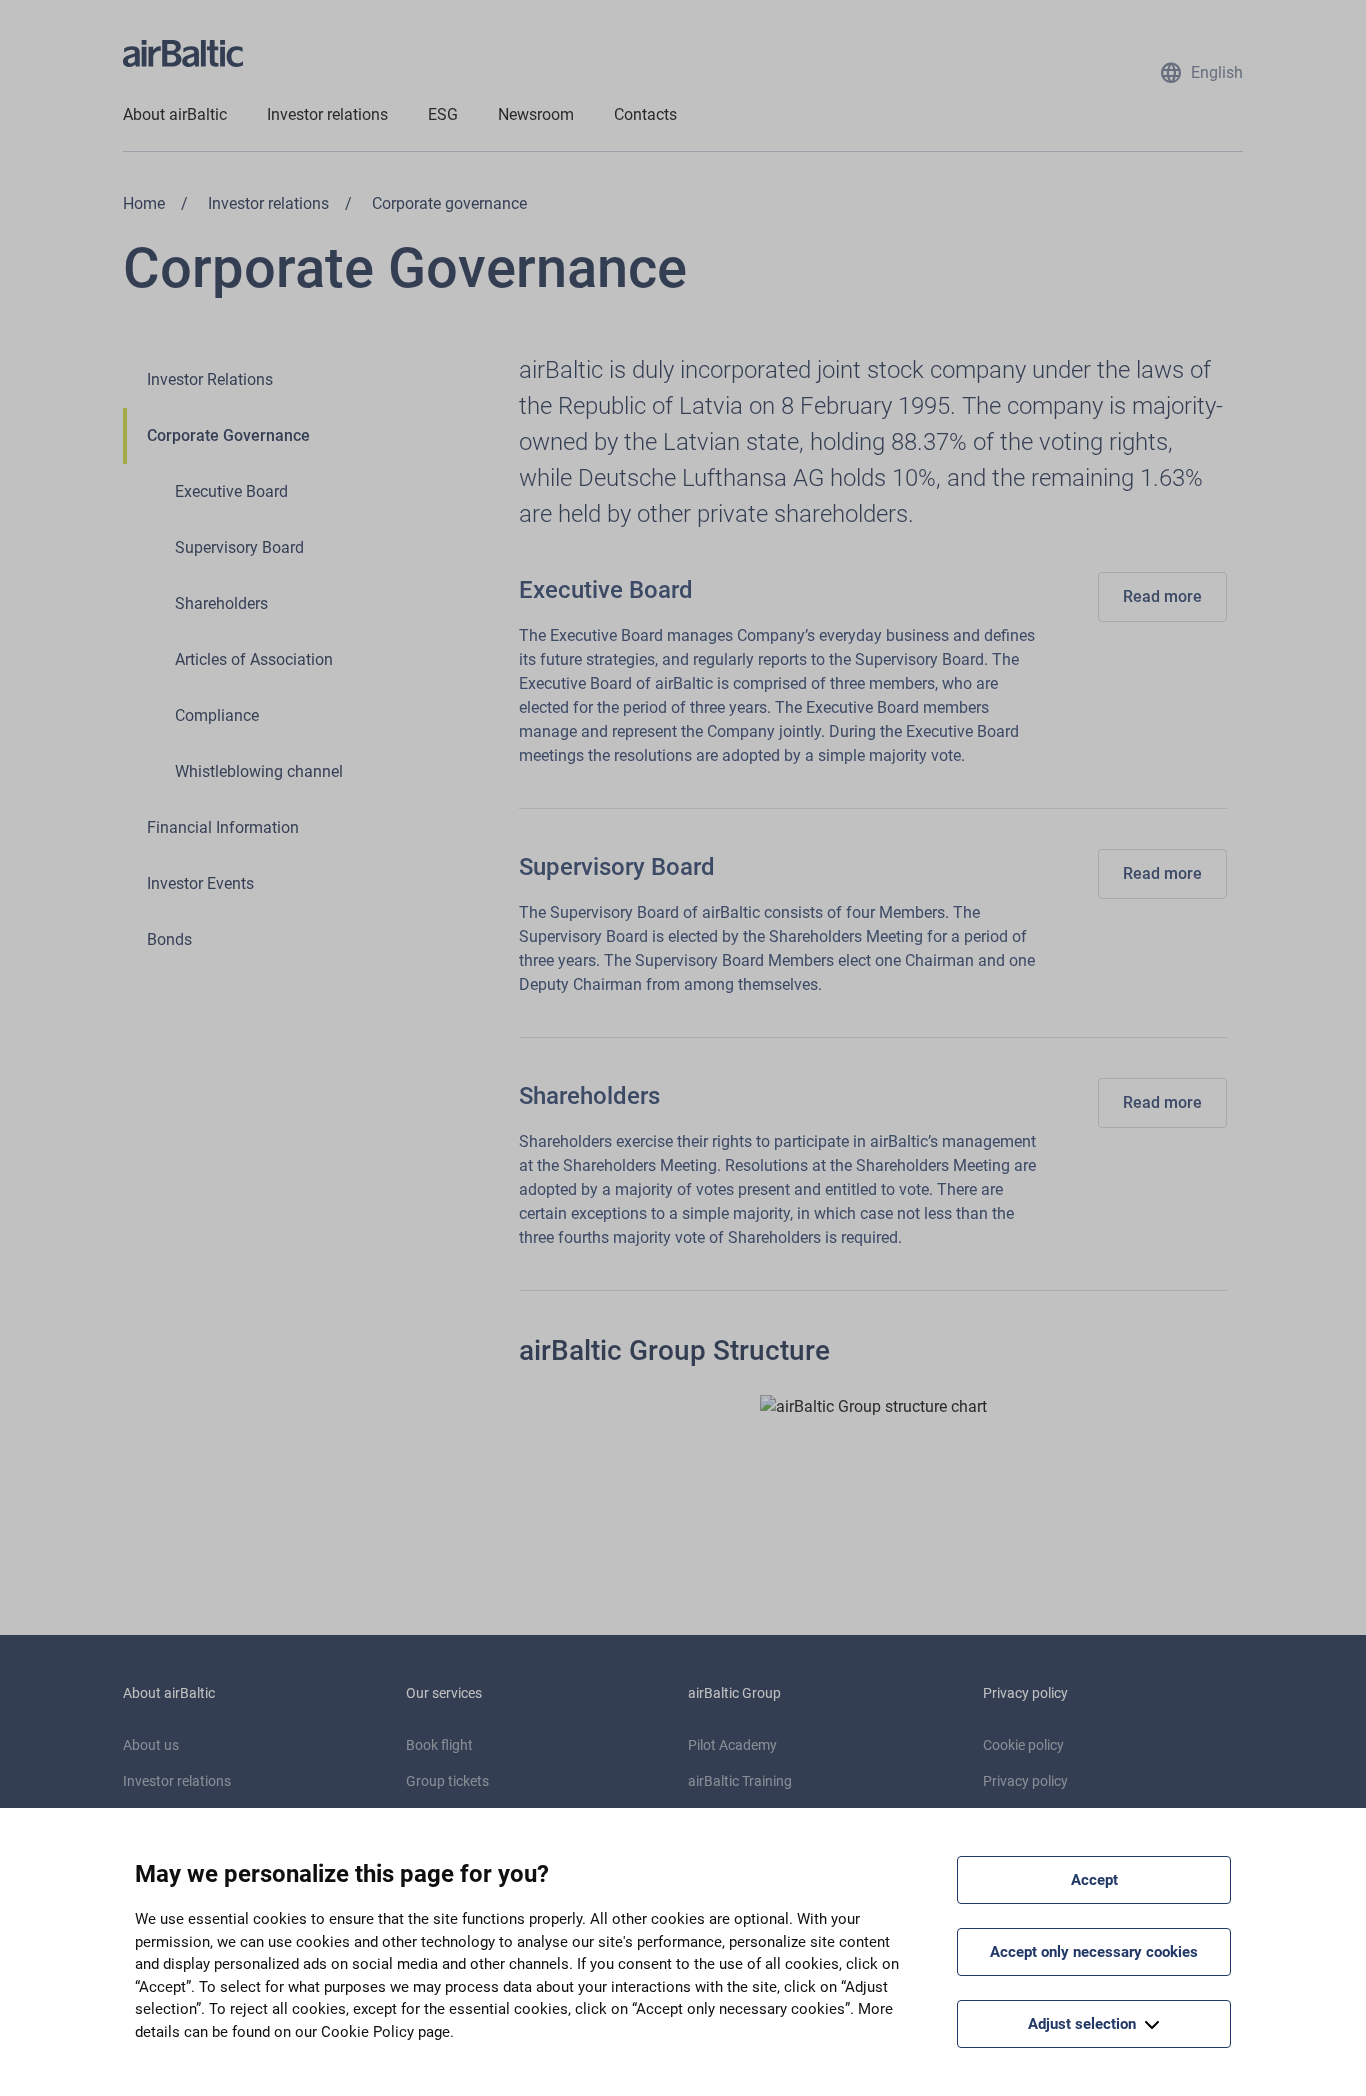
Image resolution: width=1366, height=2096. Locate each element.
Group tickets (447, 1781)
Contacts (645, 114)
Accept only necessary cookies (1094, 1952)
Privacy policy (1025, 1781)
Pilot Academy (732, 1745)
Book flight (439, 1745)
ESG (443, 114)
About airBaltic (175, 114)
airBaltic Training (740, 1781)
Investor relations (327, 114)
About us (151, 1745)
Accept (1094, 1880)
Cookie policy (1023, 1745)
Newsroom (536, 114)
